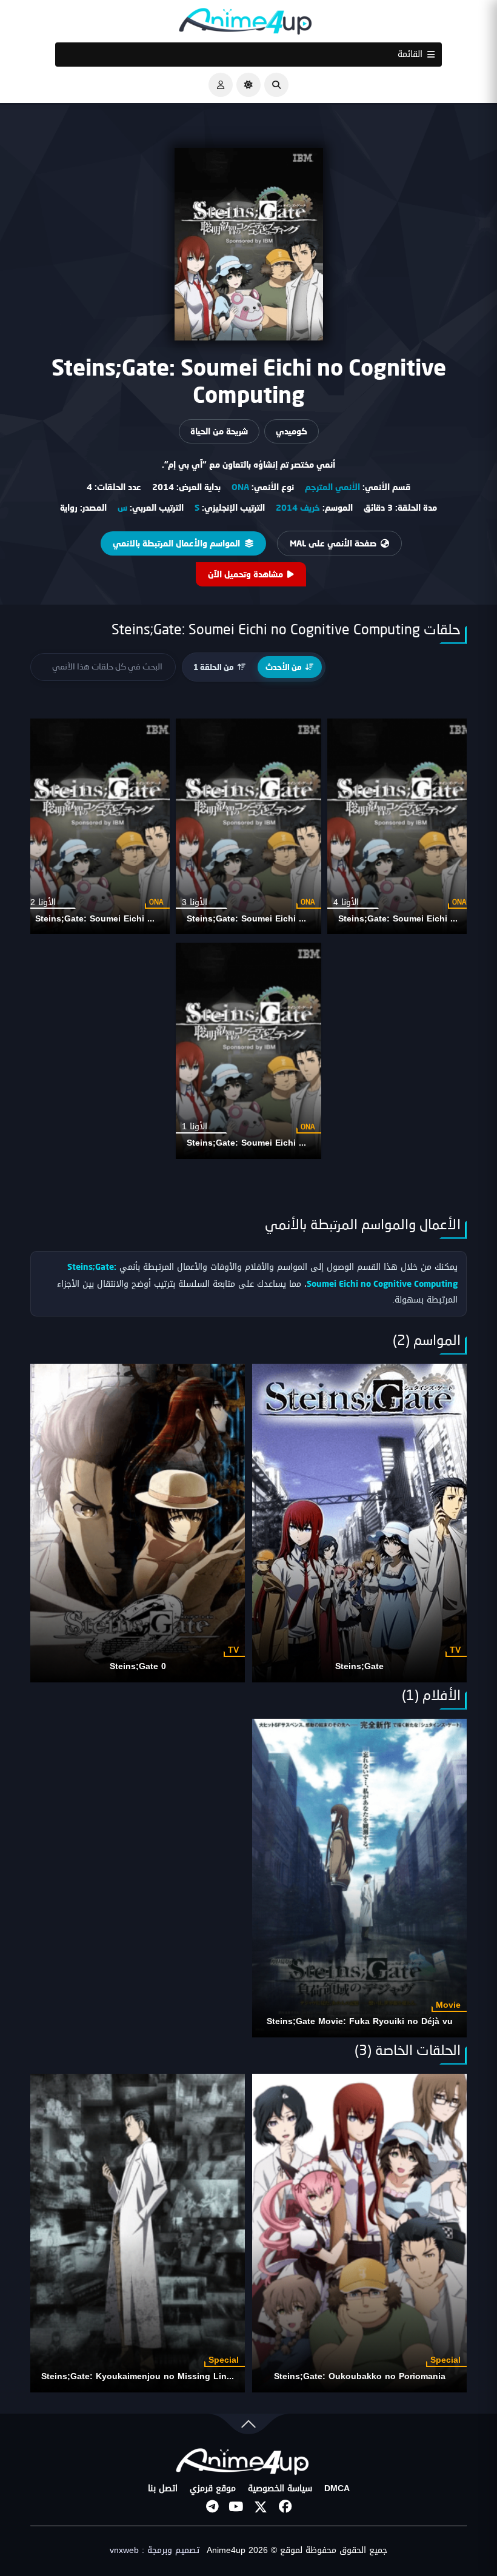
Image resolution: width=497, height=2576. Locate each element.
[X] (261, 2507)
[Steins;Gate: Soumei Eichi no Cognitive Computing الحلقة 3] (248, 826)
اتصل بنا (163, 2489)
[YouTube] (236, 2507)
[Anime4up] (245, 24)
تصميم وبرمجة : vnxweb (155, 2551)
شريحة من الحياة (219, 431)
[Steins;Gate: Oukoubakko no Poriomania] (359, 2233)
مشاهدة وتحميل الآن (245, 574)
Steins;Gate (359, 1666)
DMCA (337, 2489)
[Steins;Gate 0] (138, 1523)
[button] (276, 85)
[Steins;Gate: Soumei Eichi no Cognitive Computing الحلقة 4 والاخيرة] (400, 826)
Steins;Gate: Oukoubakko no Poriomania (360, 2376)
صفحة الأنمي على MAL (333, 543)
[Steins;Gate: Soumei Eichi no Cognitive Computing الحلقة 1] (248, 1051)
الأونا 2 (43, 902)
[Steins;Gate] (359, 1523)
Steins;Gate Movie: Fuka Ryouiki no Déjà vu (360, 2021)
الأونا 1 (195, 1127)
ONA (240, 487)
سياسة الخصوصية (280, 2489)
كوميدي (292, 431)
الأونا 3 (195, 902)
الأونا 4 (346, 902)
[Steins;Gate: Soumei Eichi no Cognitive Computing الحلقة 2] (97, 826)
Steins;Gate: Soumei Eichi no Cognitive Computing (294, 919)
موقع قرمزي (213, 2489)
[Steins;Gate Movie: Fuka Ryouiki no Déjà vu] (359, 1878)
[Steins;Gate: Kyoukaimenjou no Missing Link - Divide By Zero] (138, 2233)
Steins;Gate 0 (138, 1666)
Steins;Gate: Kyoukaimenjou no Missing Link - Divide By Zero (172, 2376)
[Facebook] (285, 2507)
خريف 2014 (298, 507)
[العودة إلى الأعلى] (248, 2427)
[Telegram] (212, 2507)
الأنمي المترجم (332, 487)
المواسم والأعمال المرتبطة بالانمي (176, 543)
